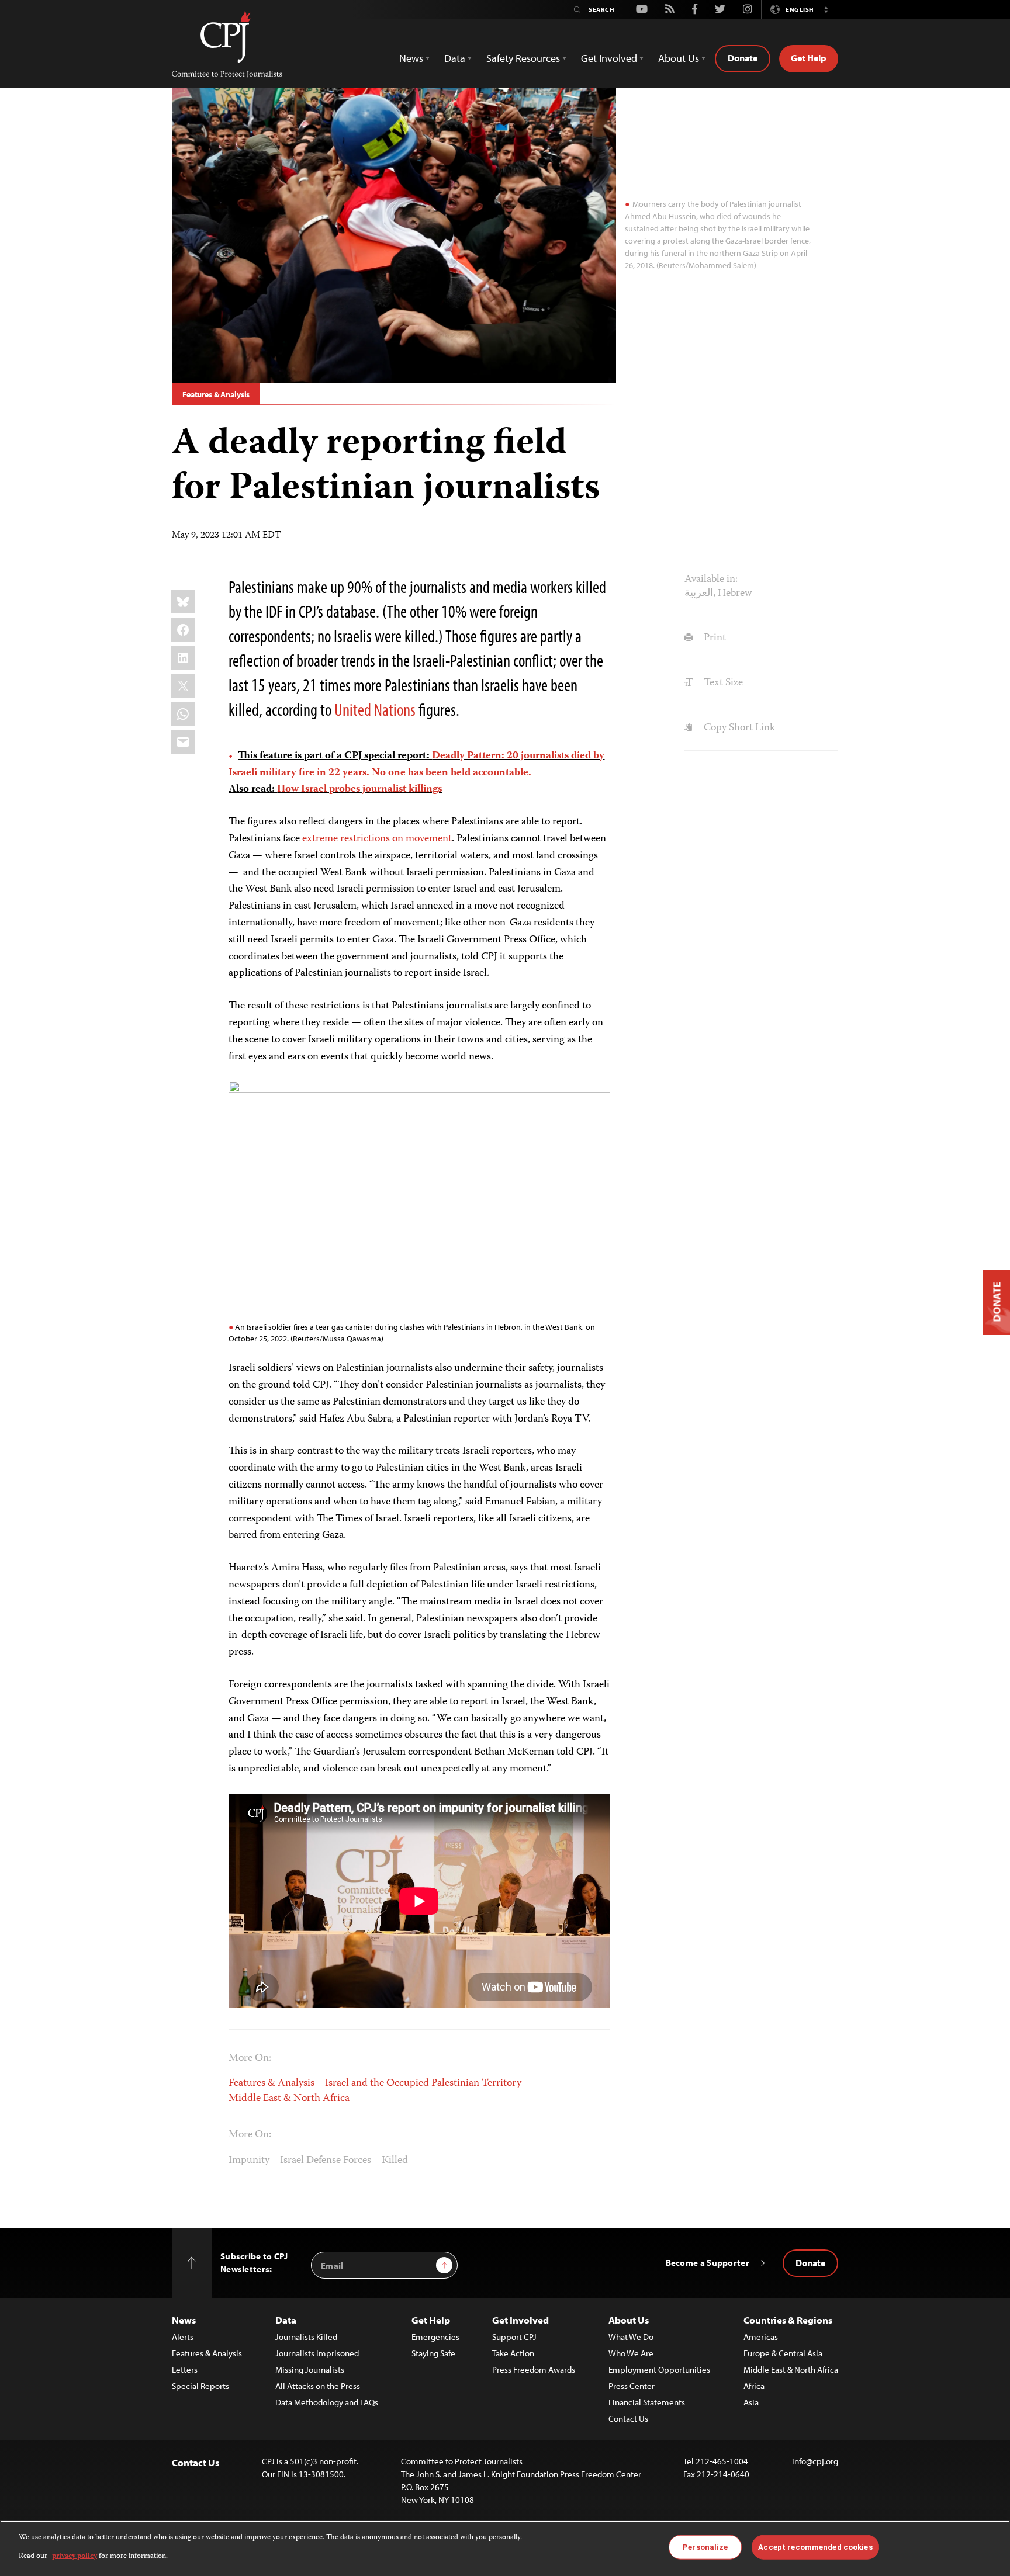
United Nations (375, 709)
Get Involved (520, 2320)
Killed (395, 2161)
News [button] (411, 58)
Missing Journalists (310, 2369)
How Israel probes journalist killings (359, 789)
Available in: (711, 580)
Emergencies (435, 2337)
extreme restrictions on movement (377, 839)
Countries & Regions (788, 2320)
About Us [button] (679, 58)
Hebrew (735, 594)
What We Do (631, 2337)
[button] (826, 9)
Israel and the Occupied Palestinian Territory (423, 2083)
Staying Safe (433, 2353)
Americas (761, 2337)
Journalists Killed (306, 2337)
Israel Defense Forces (326, 2161)
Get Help (809, 58)
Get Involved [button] (609, 58)
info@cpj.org (815, 2461)
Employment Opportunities (659, 2369)
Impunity (249, 2161)
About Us (629, 2320)
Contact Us (628, 2419)
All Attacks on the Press (318, 2386)
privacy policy (75, 2556)
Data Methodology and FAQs (327, 2402)
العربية (699, 594)
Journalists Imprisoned (317, 2353)
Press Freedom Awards (534, 2369)
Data (286, 2320)
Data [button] (455, 58)
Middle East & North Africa (289, 2099)
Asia (751, 2402)
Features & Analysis (216, 394)
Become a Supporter (708, 2263)
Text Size (722, 683)
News (184, 2320)
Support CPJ (514, 2337)
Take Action (513, 2353)
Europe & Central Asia (783, 2353)
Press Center (632, 2386)
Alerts (183, 2337)
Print (713, 638)
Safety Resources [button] (523, 58)
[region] (505, 2548)
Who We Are (631, 2353)
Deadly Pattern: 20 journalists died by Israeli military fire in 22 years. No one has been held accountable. (416, 765)
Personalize (705, 2547)
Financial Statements (647, 2402)
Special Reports (200, 2386)
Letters (185, 2369)
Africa (754, 2386)
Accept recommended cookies (815, 2547)
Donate (743, 58)
